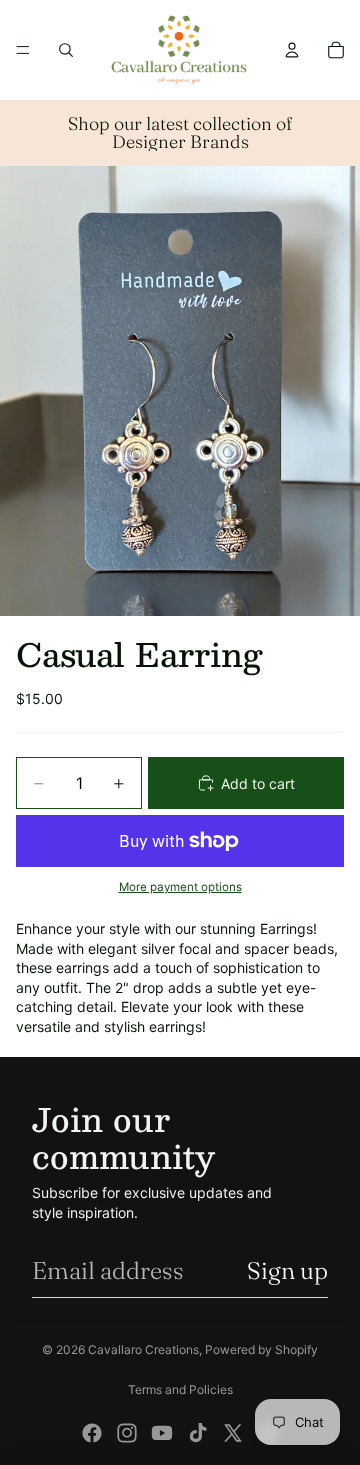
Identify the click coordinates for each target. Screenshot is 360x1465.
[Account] (292, 50)
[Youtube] (162, 1433)
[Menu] (23, 50)
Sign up (287, 1270)
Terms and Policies (180, 1389)
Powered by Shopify (261, 1349)
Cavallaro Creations (143, 1349)
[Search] (66, 50)
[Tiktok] (198, 1433)
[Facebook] (92, 1433)
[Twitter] (233, 1433)
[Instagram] (127, 1433)
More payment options (180, 887)
